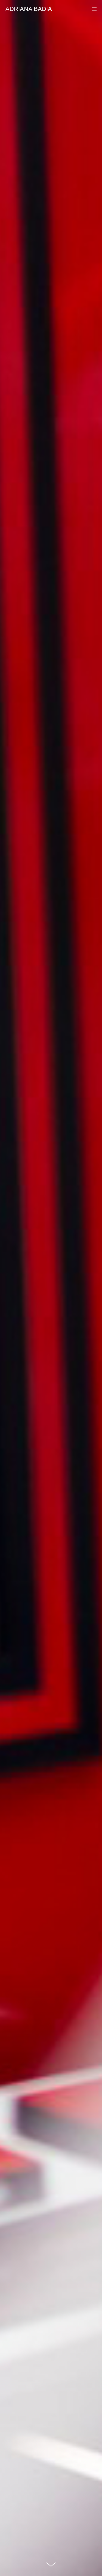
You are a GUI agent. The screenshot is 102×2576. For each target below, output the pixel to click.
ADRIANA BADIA (29, 9)
